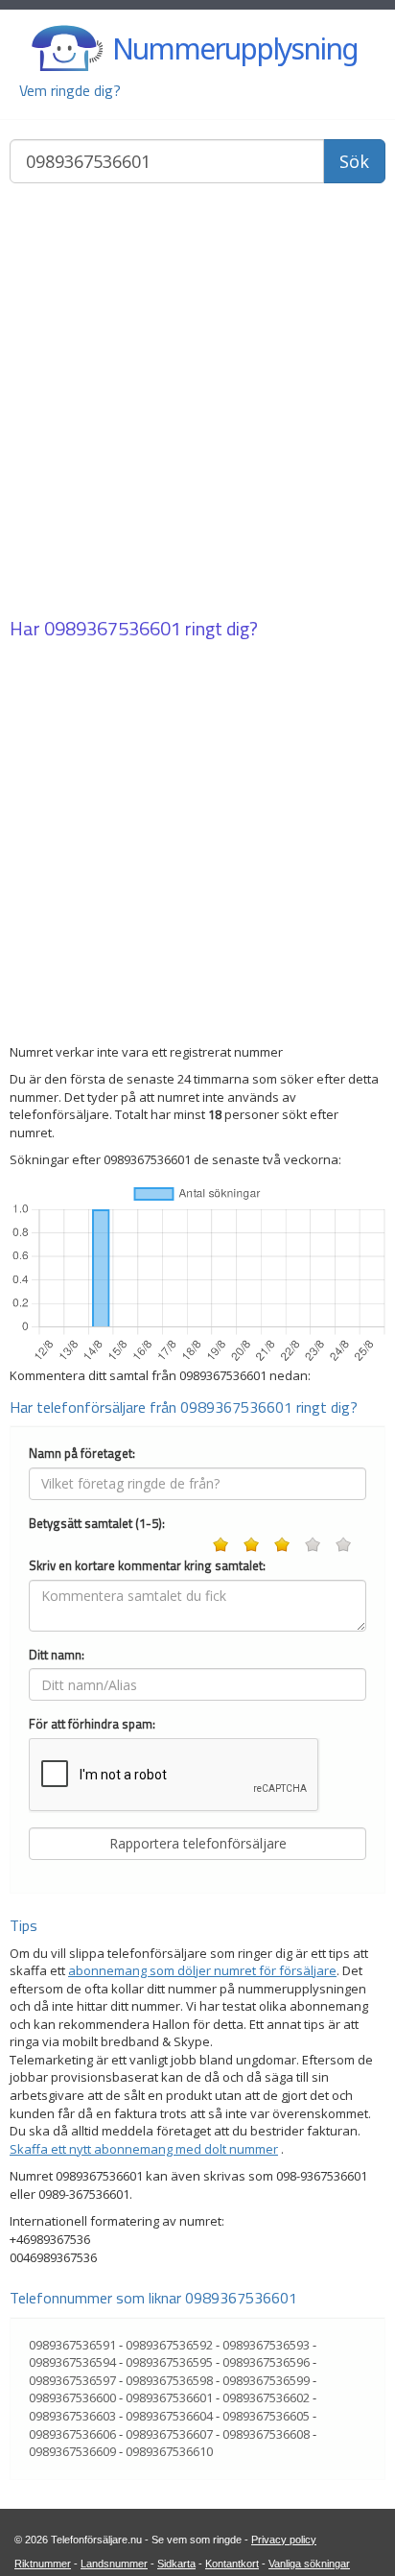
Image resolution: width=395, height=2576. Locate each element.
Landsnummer (114, 2564)
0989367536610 (169, 2451)
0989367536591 (72, 2345)
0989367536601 (113, 628)
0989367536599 (266, 2380)
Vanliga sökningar (309, 2564)
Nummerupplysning (235, 48)
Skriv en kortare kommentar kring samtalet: (147, 1566)
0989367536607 (169, 2434)
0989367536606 (72, 2434)
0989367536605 (266, 2416)
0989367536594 (72, 2362)
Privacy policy (284, 2540)
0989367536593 (266, 2345)
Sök (354, 161)
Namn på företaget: (82, 1454)
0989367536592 (169, 2345)
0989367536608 (266, 2434)
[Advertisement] (197, 402)
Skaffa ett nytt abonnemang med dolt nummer (144, 2149)
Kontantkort (232, 2564)
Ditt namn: (57, 1655)
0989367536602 (266, 2397)
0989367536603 (72, 2416)
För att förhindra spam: (92, 1724)
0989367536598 (169, 2380)
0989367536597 (72, 2380)
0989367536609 (72, 2451)
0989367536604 (169, 2416)
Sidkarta (176, 2564)
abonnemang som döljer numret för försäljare (202, 1970)
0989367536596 (266, 2362)
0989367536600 (72, 2397)
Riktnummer (43, 2564)
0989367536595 (169, 2362)
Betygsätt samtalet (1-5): (97, 1524)
